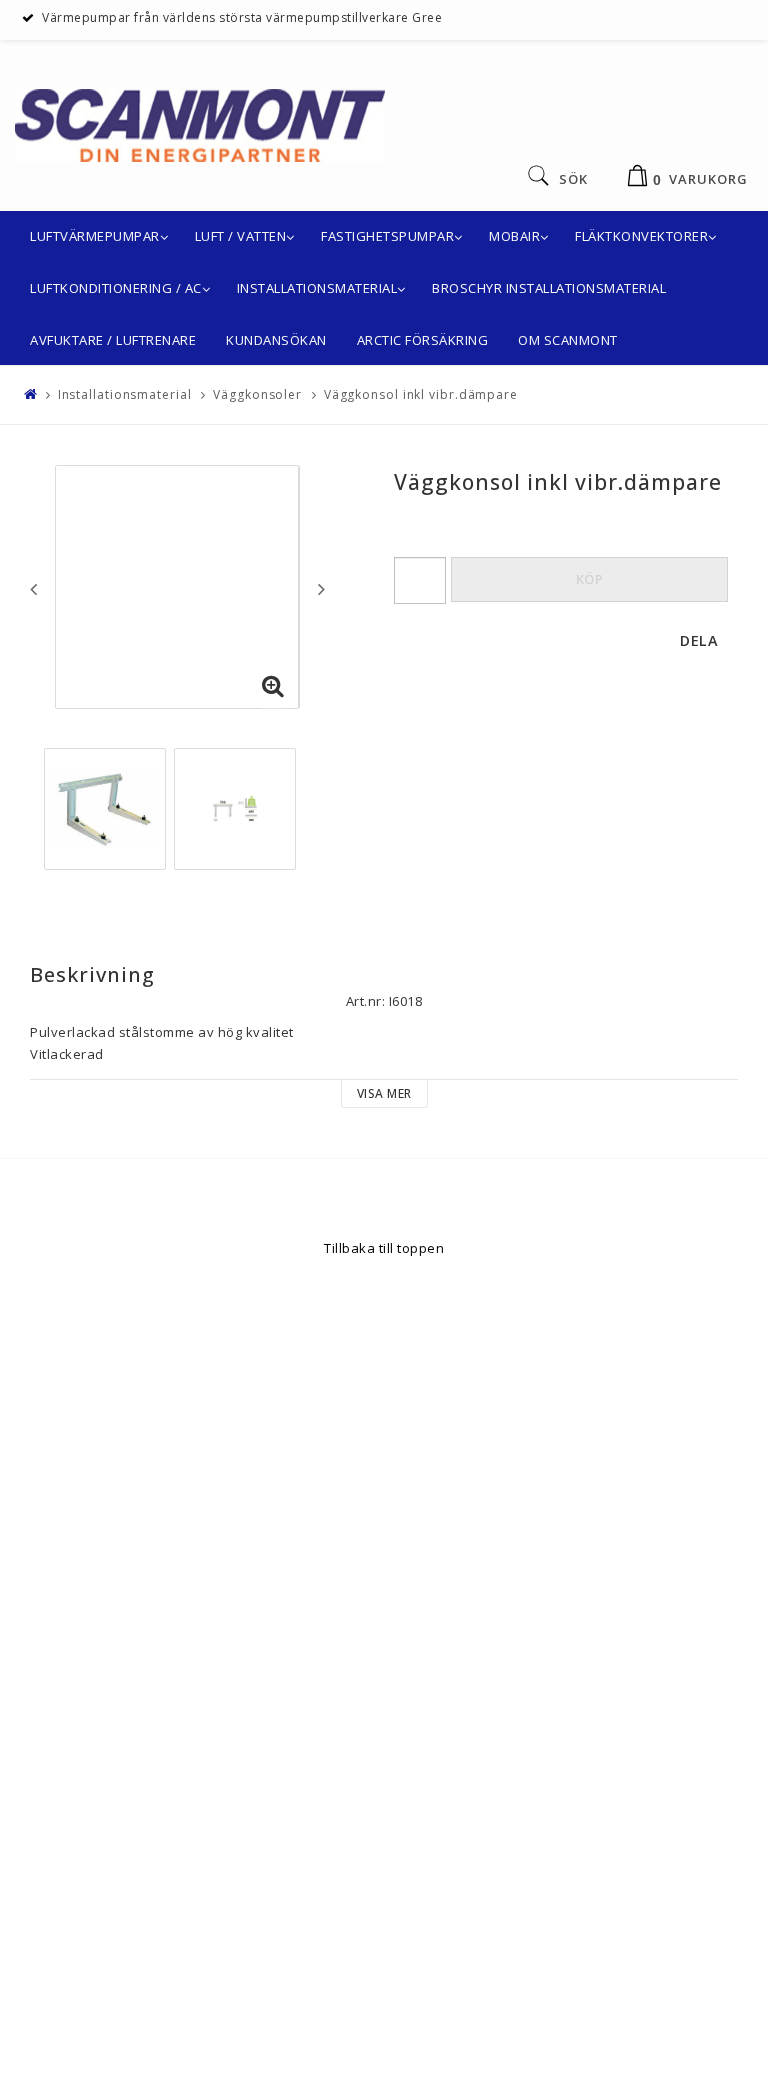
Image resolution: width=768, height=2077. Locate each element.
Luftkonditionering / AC (116, 288)
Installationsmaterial (317, 288)
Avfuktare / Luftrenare (113, 340)
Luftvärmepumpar (95, 236)
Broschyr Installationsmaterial (549, 288)
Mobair (514, 236)
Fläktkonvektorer (641, 236)
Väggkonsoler (257, 394)
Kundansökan (276, 340)
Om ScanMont (568, 340)
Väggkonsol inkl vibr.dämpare (421, 394)
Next (321, 589)
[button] (273, 687)
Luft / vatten (241, 236)
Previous (33, 589)
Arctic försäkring (423, 340)
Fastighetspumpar (387, 236)
